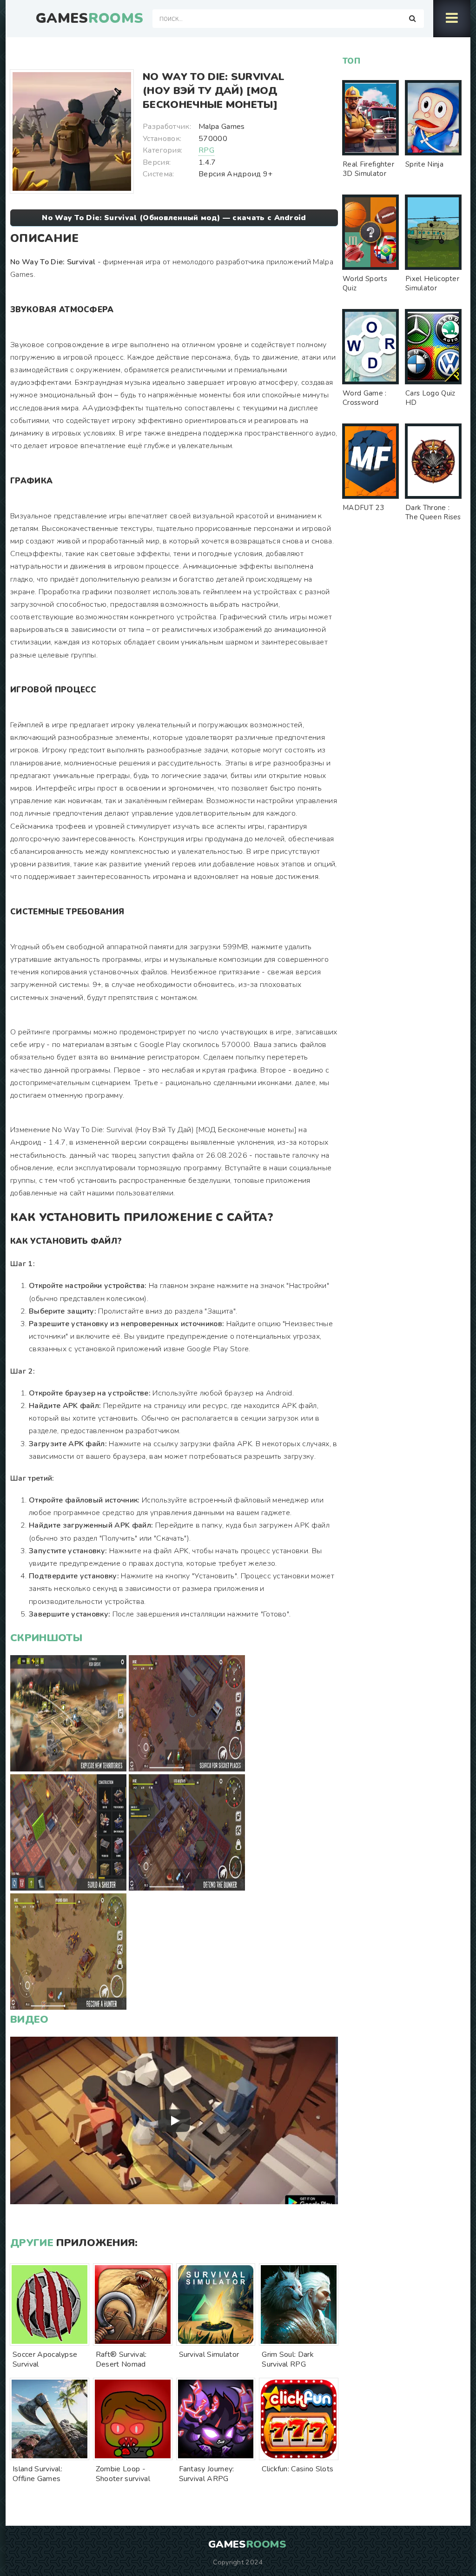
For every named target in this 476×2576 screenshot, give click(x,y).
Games (89, 19)
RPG (206, 150)
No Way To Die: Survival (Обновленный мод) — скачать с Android (174, 218)
